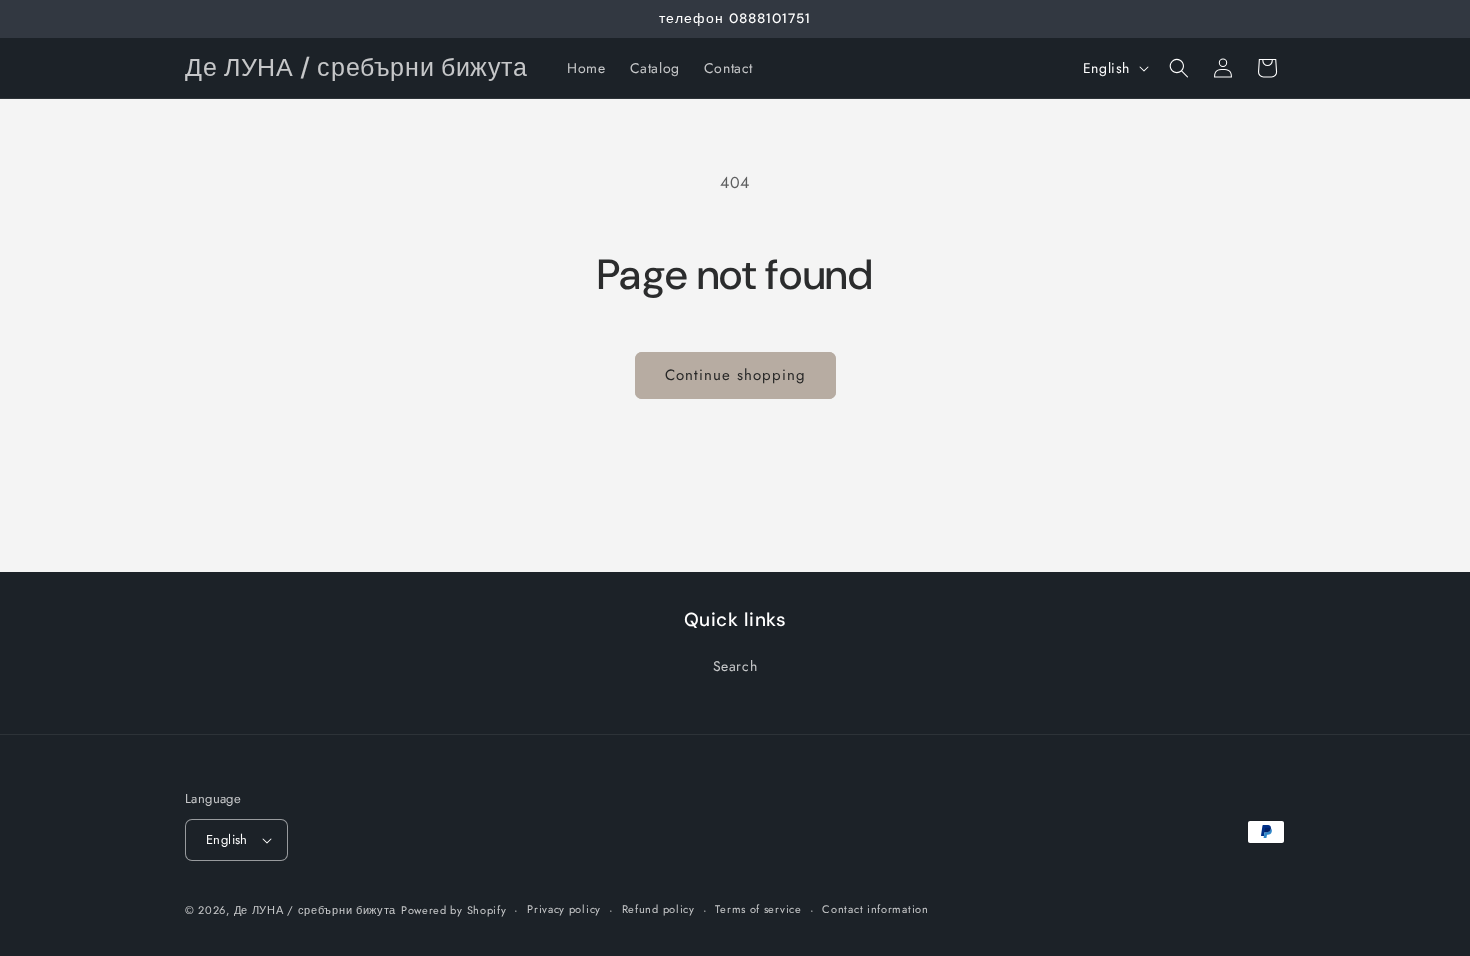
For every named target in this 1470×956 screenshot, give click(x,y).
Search (735, 666)
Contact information (875, 909)
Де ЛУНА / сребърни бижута (315, 910)
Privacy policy (564, 909)
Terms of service (758, 909)
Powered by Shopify (454, 910)
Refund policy (658, 909)
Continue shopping (735, 375)
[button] (1179, 68)
